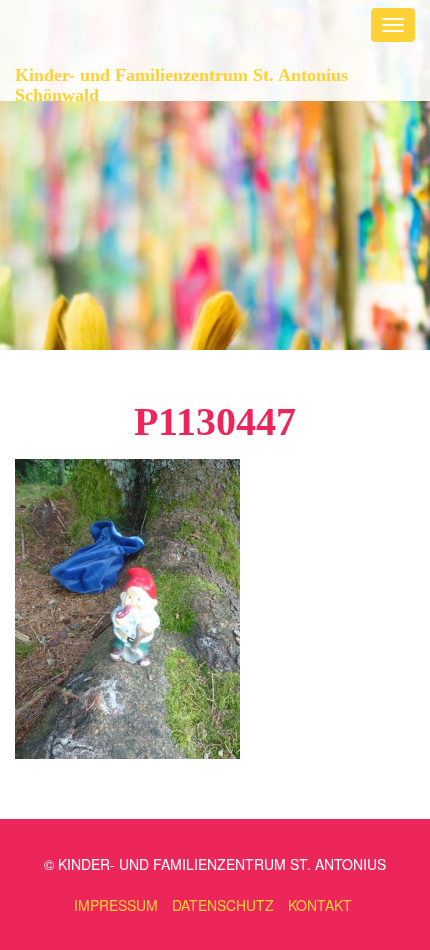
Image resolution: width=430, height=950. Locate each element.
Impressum (116, 905)
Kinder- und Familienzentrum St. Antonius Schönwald (181, 82)
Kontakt (320, 905)
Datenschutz (223, 905)
